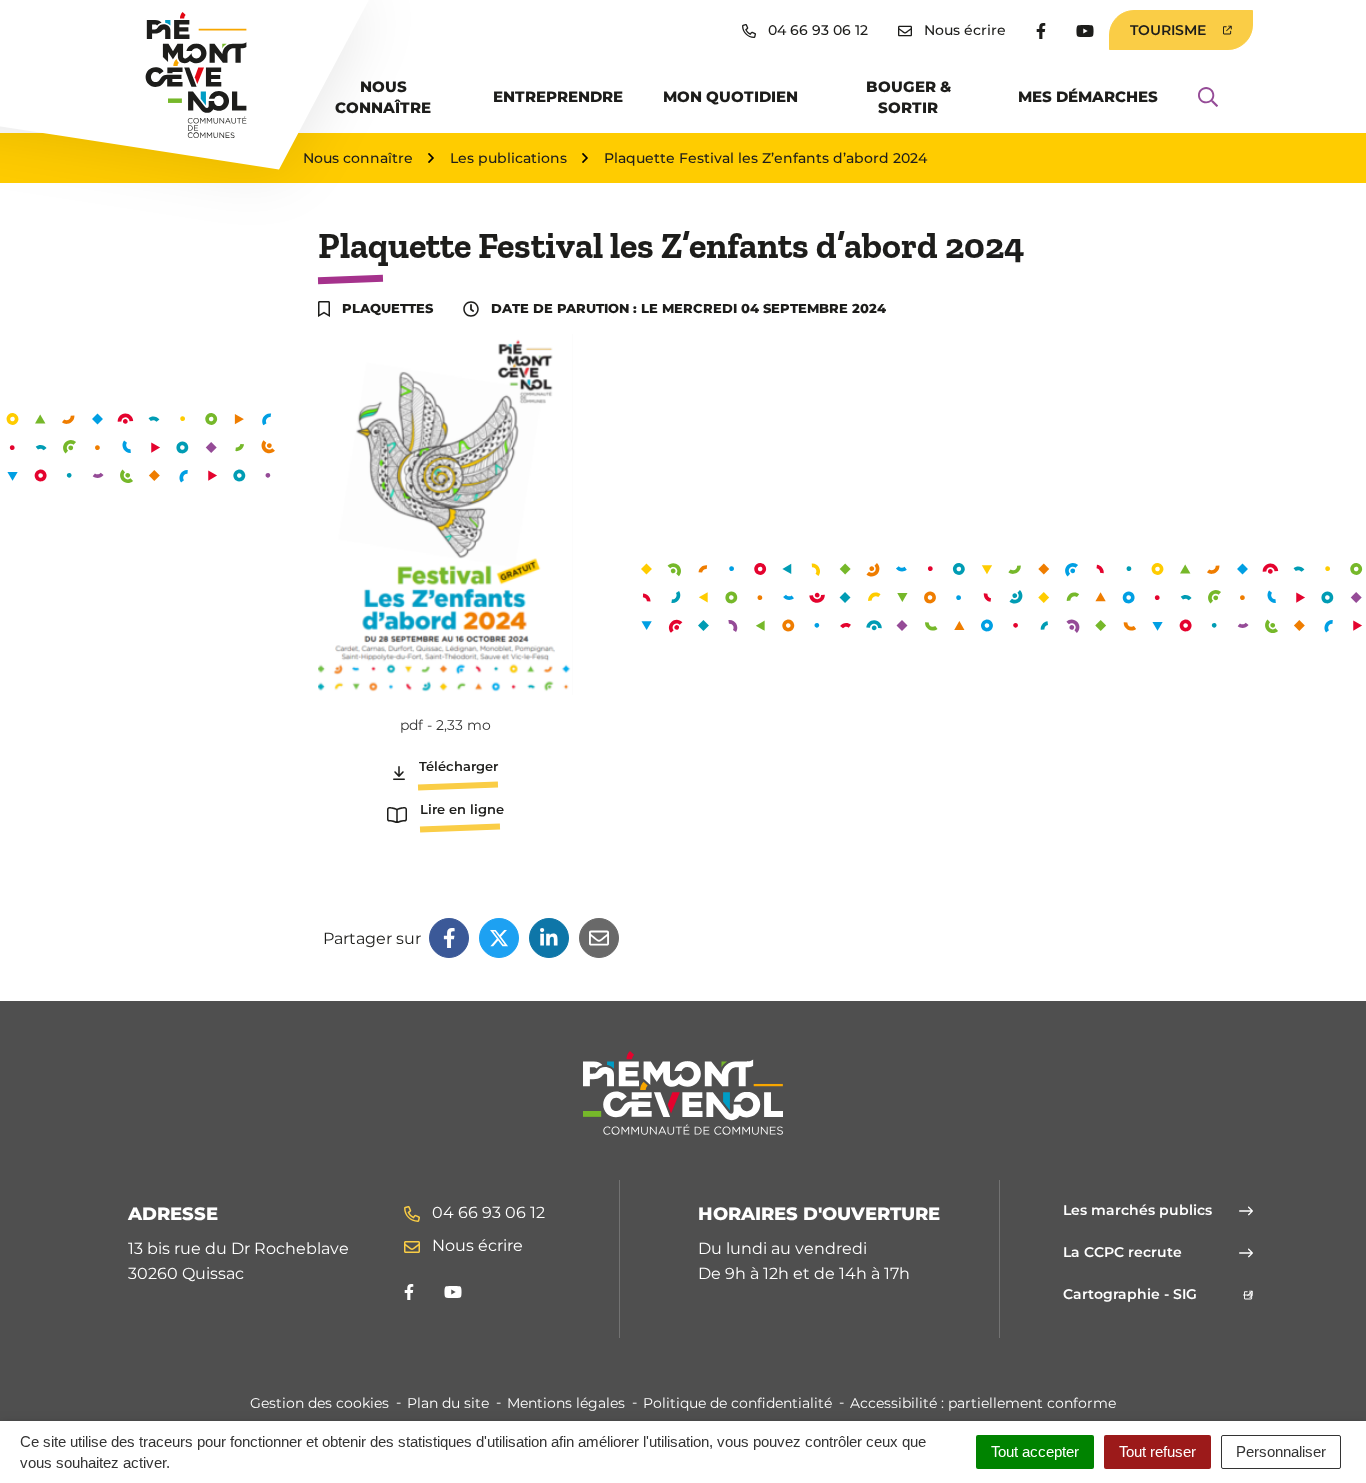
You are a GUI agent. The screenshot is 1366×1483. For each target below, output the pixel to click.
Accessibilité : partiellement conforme (983, 1403)
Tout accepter (1035, 1451)
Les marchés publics (1137, 1210)
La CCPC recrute (1122, 1252)
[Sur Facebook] (449, 938)
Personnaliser (1281, 1451)
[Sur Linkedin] (549, 938)
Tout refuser (1157, 1451)
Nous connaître (383, 97)
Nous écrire (475, 1245)
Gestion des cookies (319, 1403)
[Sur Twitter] (499, 938)
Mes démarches (1088, 96)
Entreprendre (558, 96)
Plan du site (448, 1403)
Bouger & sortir (908, 97)
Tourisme (1191, 35)
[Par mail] (599, 938)
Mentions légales (566, 1403)
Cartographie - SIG (1158, 1293)
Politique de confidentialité (737, 1403)
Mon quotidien (730, 96)
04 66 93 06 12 (486, 1212)
